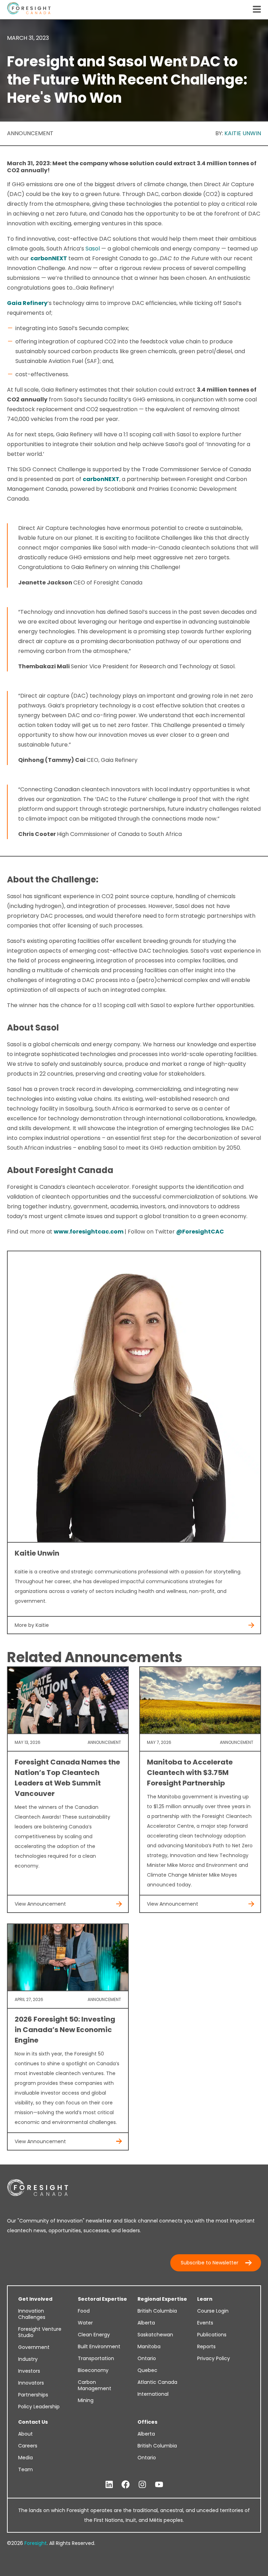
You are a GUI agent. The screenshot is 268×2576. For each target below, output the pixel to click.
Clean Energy (94, 2335)
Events (205, 2323)
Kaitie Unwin (243, 133)
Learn (205, 2299)
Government (34, 2347)
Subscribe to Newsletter (210, 2263)
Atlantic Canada (157, 2382)
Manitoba (149, 2346)
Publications (212, 2335)
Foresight (36, 2543)
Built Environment (99, 2346)
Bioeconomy (93, 2370)
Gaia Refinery (27, 303)
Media (25, 2458)
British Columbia (157, 2311)
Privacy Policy (214, 2358)
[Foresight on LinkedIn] (109, 2485)
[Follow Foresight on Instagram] (142, 2485)
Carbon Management (95, 2385)
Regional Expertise (162, 2299)
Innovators (31, 2383)
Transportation (96, 2358)
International (153, 2394)
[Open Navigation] (257, 10)
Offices (147, 2422)
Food (84, 2311)
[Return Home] (29, 10)
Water (85, 2323)
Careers (28, 2446)
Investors (29, 2371)
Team (25, 2469)
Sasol (93, 249)
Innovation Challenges (32, 2314)
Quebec (147, 2370)
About (25, 2434)
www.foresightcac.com (89, 1232)
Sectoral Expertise (102, 2299)
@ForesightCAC (200, 1232)
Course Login (213, 2311)
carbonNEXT (49, 258)
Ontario (147, 2358)
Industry (28, 2359)
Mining (86, 2400)
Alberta (146, 2323)
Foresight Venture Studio (40, 2332)
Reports (206, 2346)
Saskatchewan (155, 2335)
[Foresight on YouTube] (159, 2485)
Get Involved (35, 2299)
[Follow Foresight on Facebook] (126, 2485)
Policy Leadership (39, 2407)
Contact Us (33, 2422)
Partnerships (33, 2395)
